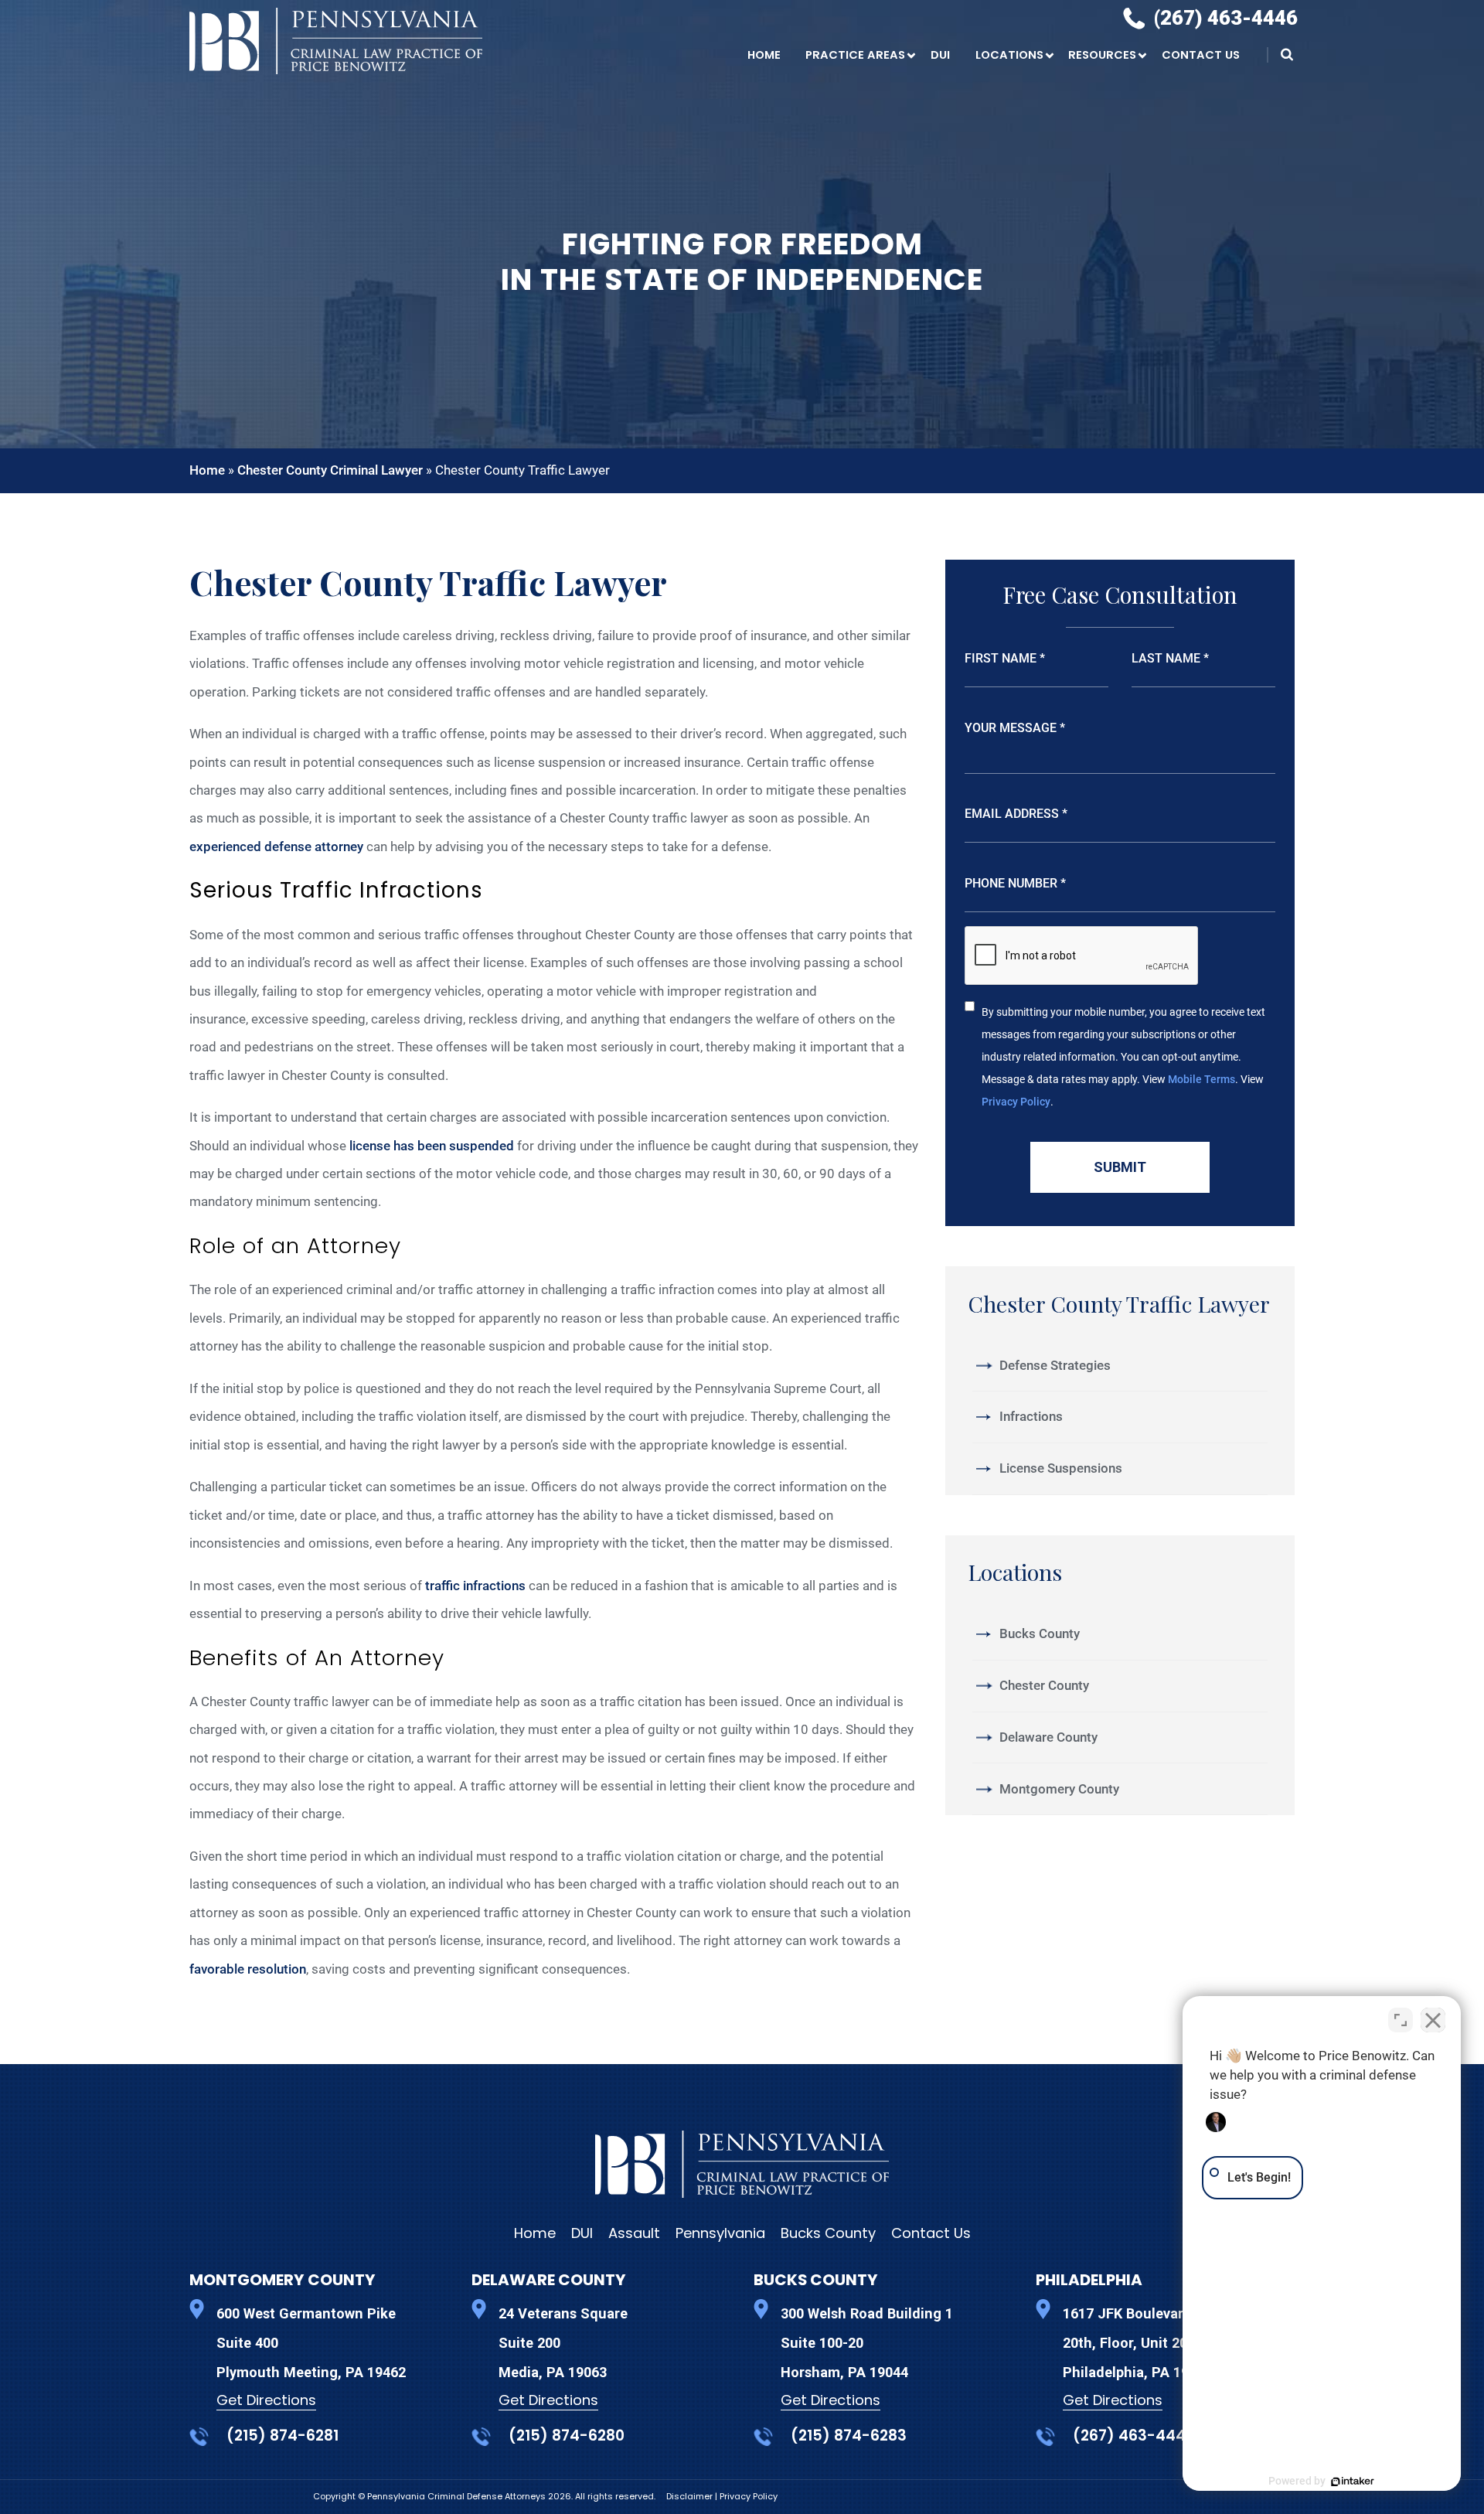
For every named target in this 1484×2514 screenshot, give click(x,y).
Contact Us (1201, 55)
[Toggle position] (1401, 2020)
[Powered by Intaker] (1353, 2482)
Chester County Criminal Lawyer (330, 470)
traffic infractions (475, 1586)
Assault (634, 2233)
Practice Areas (855, 55)
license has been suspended (432, 1146)
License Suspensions (1061, 1468)
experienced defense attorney (276, 847)
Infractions (1031, 1416)
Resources (1102, 55)
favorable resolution (248, 1969)
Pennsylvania (720, 2233)
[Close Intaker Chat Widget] (1433, 2020)
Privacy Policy (1016, 1102)
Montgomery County (1059, 1789)
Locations (1009, 55)
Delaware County (1048, 1737)
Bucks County (1040, 1633)
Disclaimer (691, 2496)
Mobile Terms (1201, 1079)
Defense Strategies (1055, 1365)
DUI (940, 55)
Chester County (1044, 1685)
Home (764, 55)
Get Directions (266, 2400)
